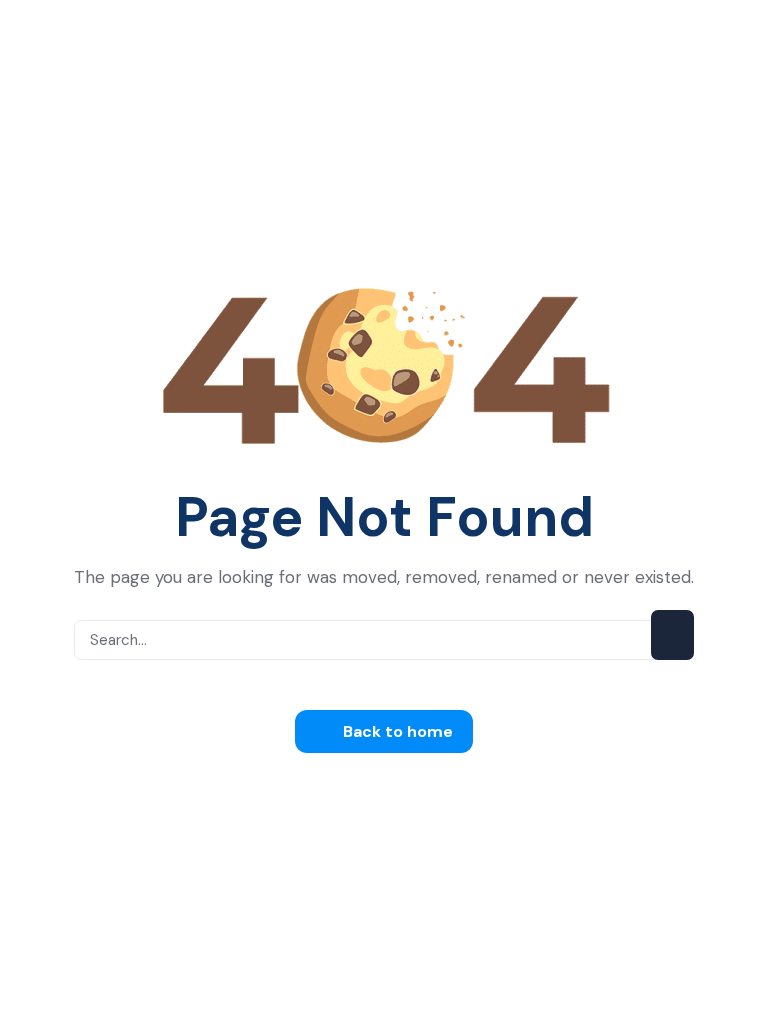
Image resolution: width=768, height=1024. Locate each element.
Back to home (396, 731)
